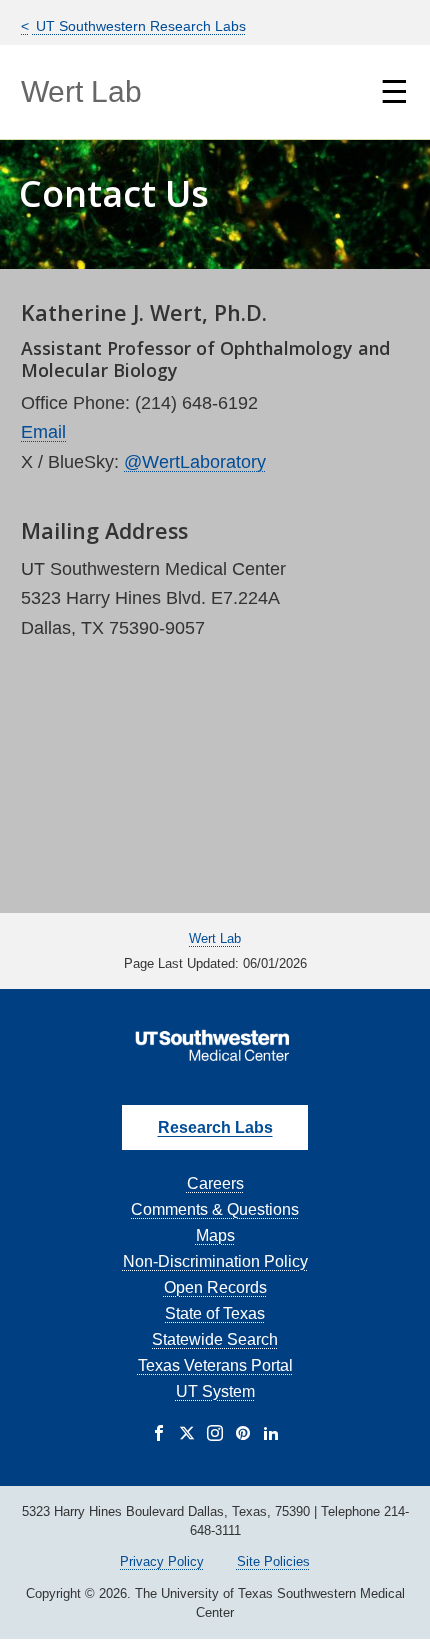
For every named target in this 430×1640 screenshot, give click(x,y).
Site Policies (273, 1561)
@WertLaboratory (195, 462)
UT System (215, 1391)
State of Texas (215, 1313)
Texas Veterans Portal (215, 1365)
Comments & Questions (215, 1209)
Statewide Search (215, 1339)
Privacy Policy (162, 1561)
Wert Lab (81, 91)
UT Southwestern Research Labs (139, 26)
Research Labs (215, 1127)
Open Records (215, 1287)
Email (43, 432)
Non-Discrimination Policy (215, 1261)
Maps (215, 1235)
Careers (215, 1183)
